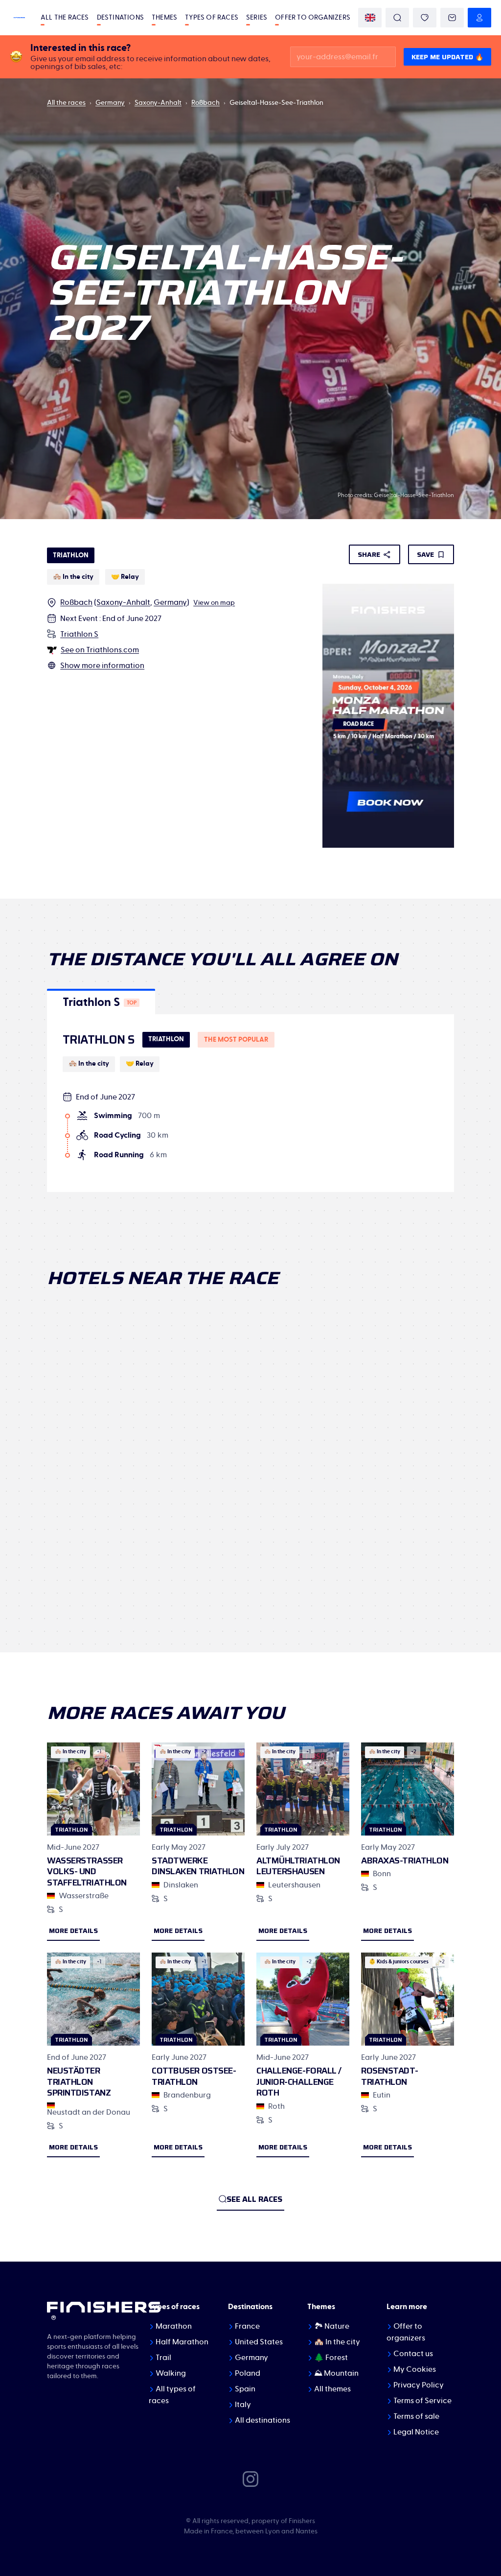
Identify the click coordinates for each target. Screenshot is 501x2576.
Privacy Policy (419, 2385)
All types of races (172, 2395)
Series (257, 18)
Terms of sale (416, 2416)
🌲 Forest (331, 2358)
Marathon (174, 2326)
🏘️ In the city (337, 2342)
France (247, 2326)
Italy (243, 2405)
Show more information (102, 666)
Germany (110, 103)
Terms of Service (422, 2401)
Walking (171, 2373)
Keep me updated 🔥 (447, 57)
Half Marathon (182, 2342)
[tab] (101, 1002)
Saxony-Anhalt (158, 103)
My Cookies (415, 2369)
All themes (332, 2389)
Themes (164, 18)
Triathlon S (79, 634)
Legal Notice (416, 2432)
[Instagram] (250, 2479)
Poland (248, 2373)
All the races (65, 18)
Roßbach (205, 103)
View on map (214, 603)
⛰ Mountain (336, 2373)
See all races (254, 2199)
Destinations (120, 18)
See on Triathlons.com (100, 650)
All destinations (262, 2420)
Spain (245, 2389)
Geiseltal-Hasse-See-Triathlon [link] (276, 103)
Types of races (212, 18)
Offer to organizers (313, 18)
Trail (163, 2358)
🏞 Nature (332, 2326)
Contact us (413, 2354)
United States (259, 2342)
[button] (101, 1002)
